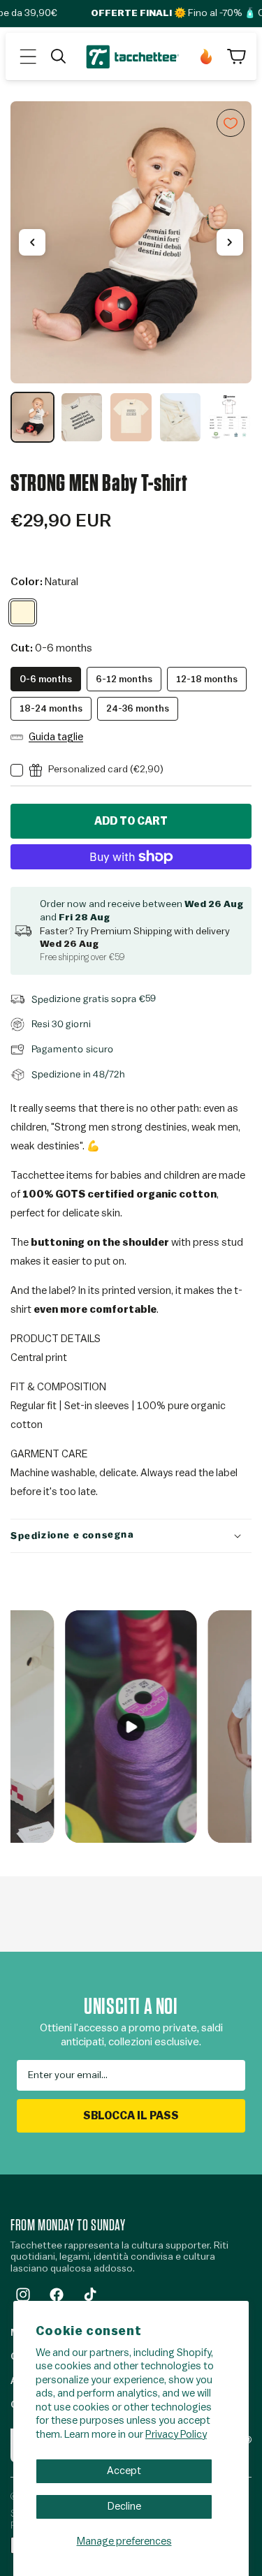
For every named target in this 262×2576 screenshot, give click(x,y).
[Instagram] (23, 2295)
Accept (124, 2471)
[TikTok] (90, 2295)
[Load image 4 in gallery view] (181, 417)
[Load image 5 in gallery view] (230, 417)
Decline (124, 2507)
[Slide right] (230, 242)
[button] (28, 57)
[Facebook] (57, 2295)
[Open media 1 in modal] (131, 242)
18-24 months (51, 708)
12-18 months (207, 679)
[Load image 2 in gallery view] (82, 417)
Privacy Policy (176, 2435)
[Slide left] (32, 242)
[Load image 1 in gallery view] (32, 417)
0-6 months (46, 679)
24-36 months (138, 708)
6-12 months (124, 679)
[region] (131, 272)
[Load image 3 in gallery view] (131, 417)
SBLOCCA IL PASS (131, 2116)
